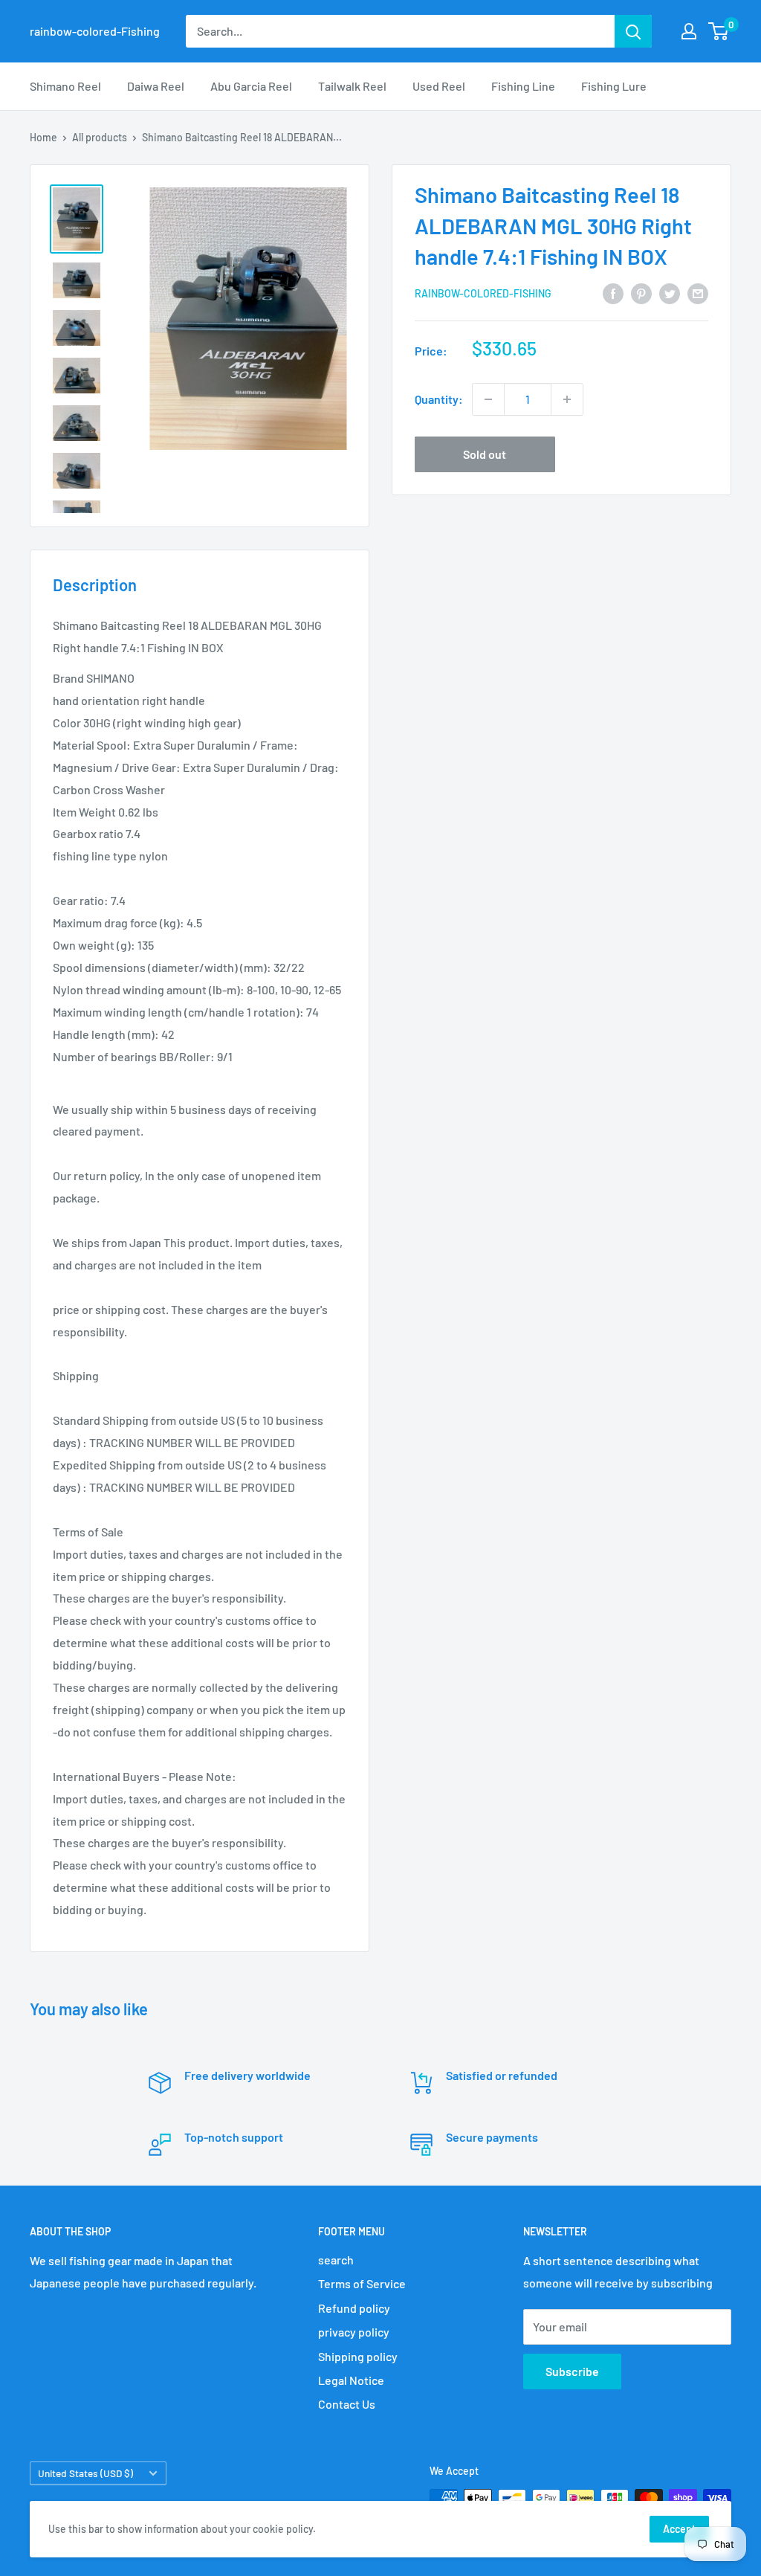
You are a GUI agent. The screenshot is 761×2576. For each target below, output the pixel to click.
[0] (719, 31)
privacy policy (354, 2332)
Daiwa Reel (156, 86)
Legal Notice (351, 2380)
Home (43, 137)
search (336, 2260)
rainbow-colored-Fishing (483, 293)
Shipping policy (358, 2356)
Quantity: (439, 399)
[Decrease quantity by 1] (488, 399)
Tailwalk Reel (352, 86)
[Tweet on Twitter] (670, 293)
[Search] (633, 31)
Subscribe (572, 2371)
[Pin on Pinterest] (641, 293)
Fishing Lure (614, 86)
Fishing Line (523, 86)
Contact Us (347, 2404)
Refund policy (354, 2308)
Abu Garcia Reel (251, 86)
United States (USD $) (85, 2473)
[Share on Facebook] (613, 293)
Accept (679, 2529)
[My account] (689, 31)
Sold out (485, 454)
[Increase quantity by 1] (567, 399)
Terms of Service (362, 2283)
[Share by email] (698, 293)
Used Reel (439, 86)
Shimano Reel (65, 86)
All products (100, 137)
